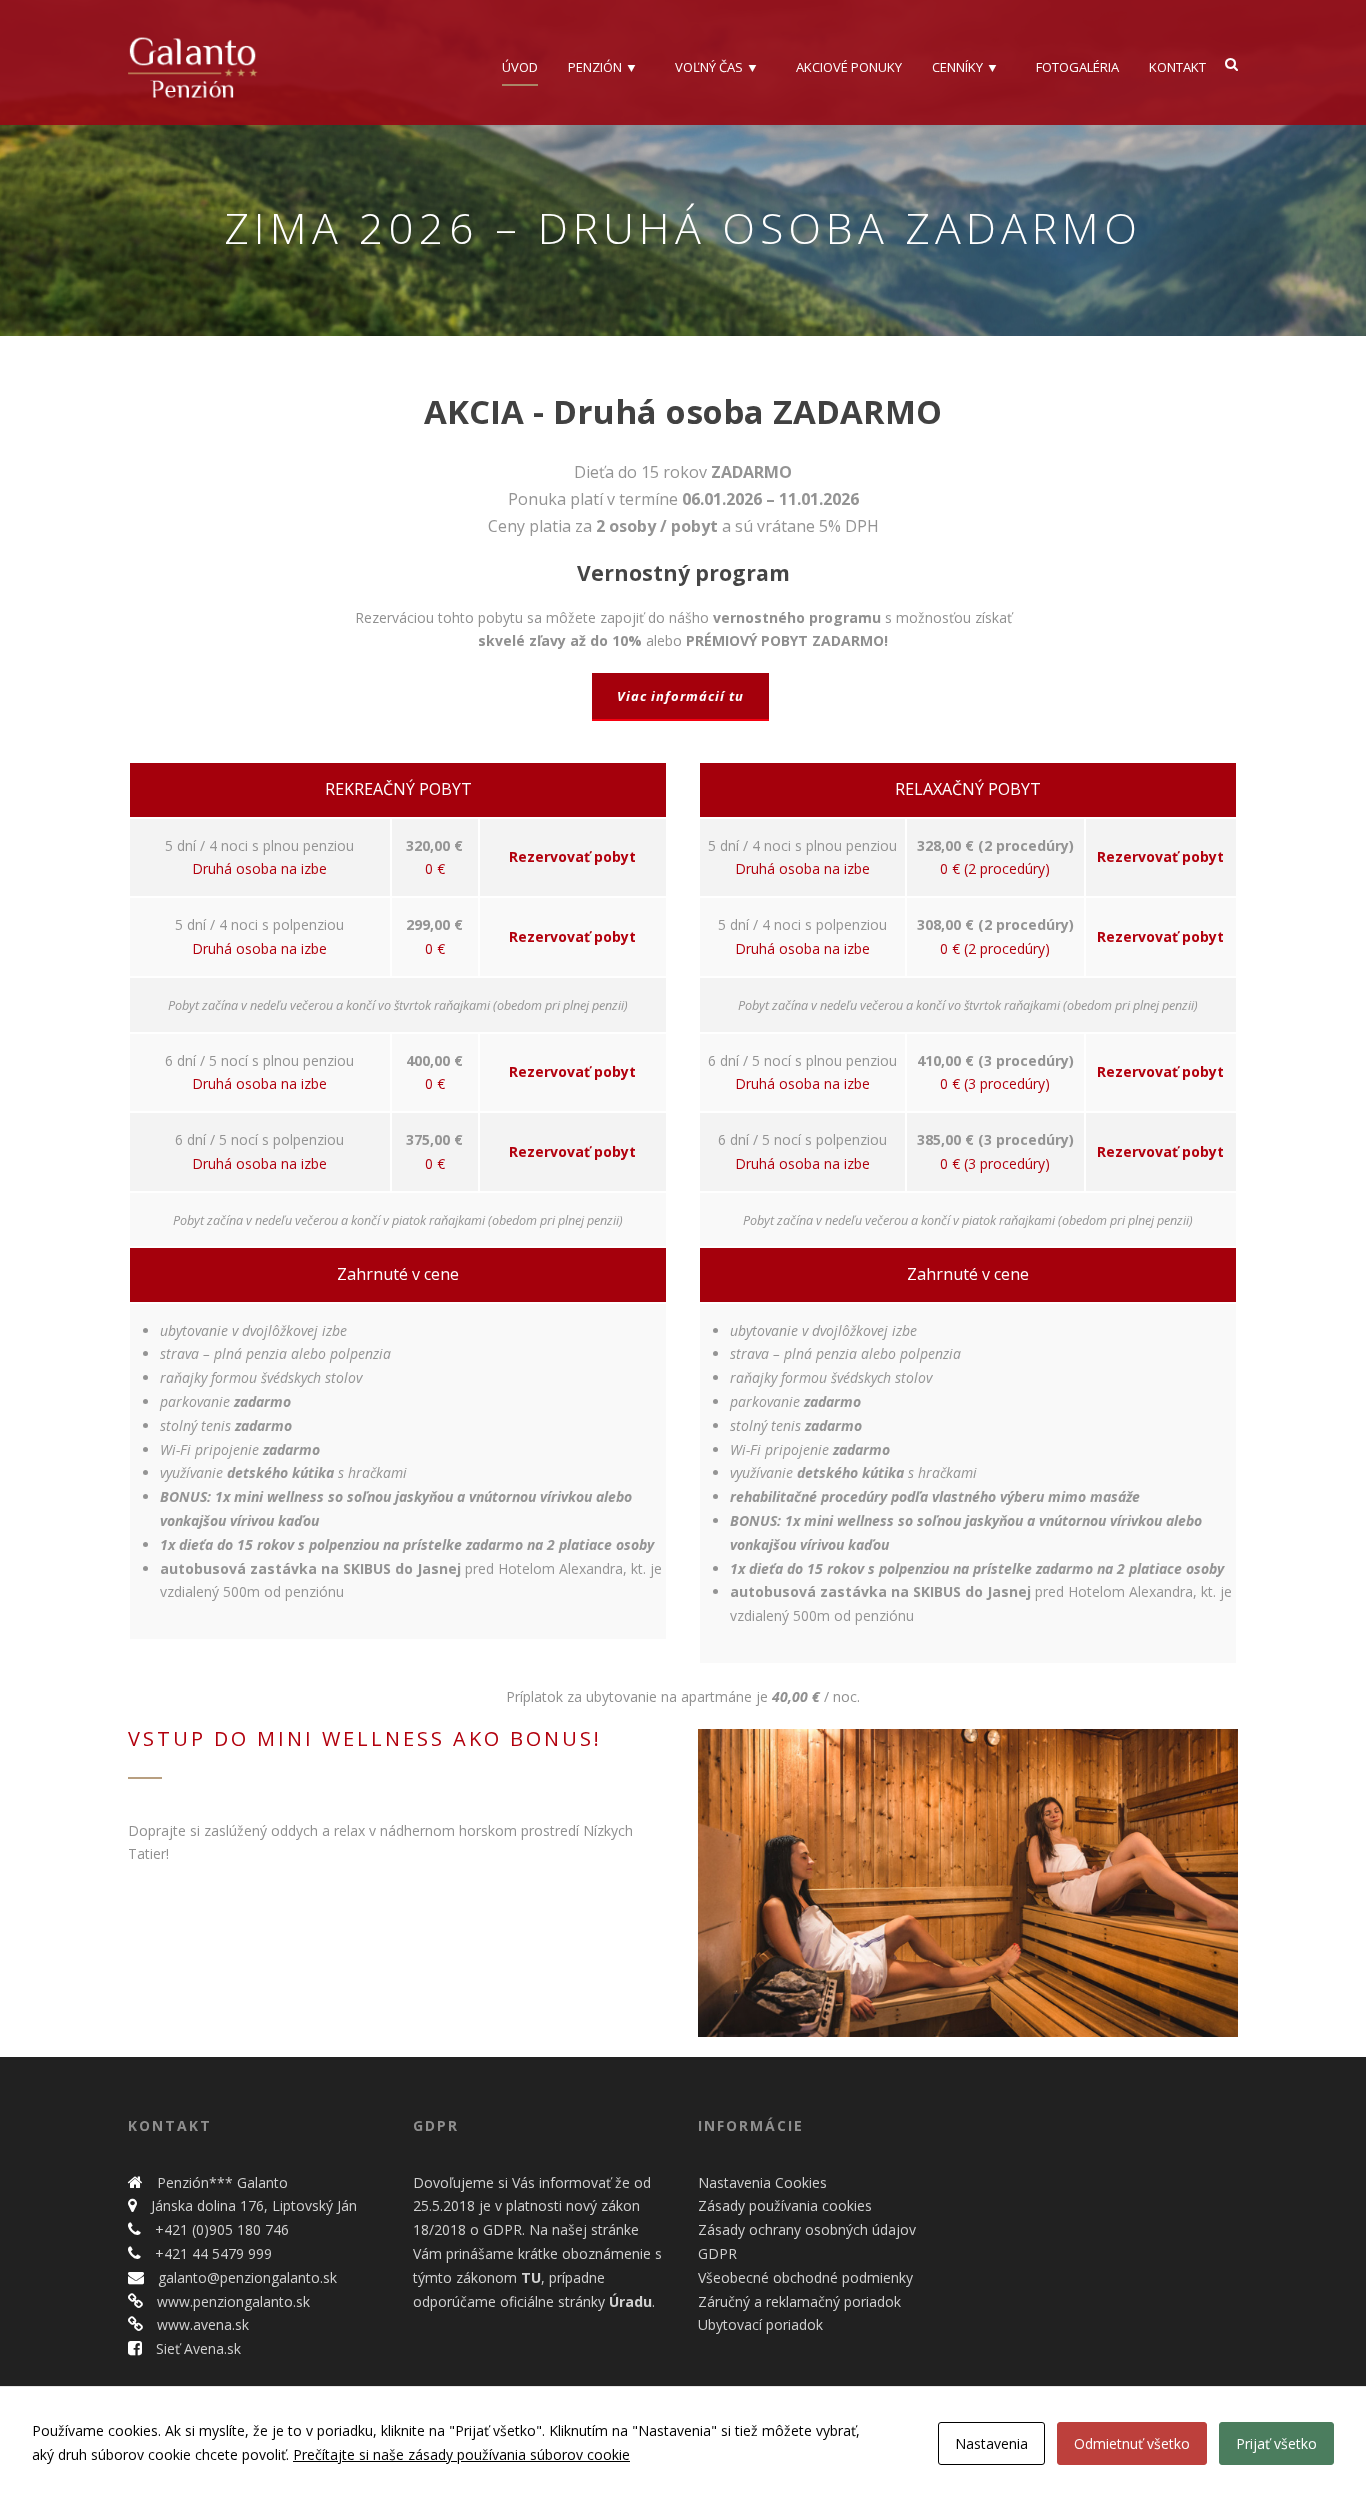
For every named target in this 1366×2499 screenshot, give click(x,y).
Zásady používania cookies (785, 2205)
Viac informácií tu (680, 696)
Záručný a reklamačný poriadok (799, 2301)
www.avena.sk (201, 2324)
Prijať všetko (1276, 2443)
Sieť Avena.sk (196, 2348)
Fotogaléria (1077, 67)
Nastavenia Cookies (762, 2182)
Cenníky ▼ (965, 67)
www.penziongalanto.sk (231, 2301)
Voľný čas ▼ (717, 67)
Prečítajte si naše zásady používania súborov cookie (461, 2454)
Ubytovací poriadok (760, 2324)
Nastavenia (991, 2443)
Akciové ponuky (849, 67)
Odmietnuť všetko (1132, 2443)
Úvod (520, 67)
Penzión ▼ (603, 67)
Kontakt (1177, 67)
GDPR (717, 2253)
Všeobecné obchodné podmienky (805, 2277)
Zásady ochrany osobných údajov (807, 2229)
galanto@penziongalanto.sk (245, 2277)
